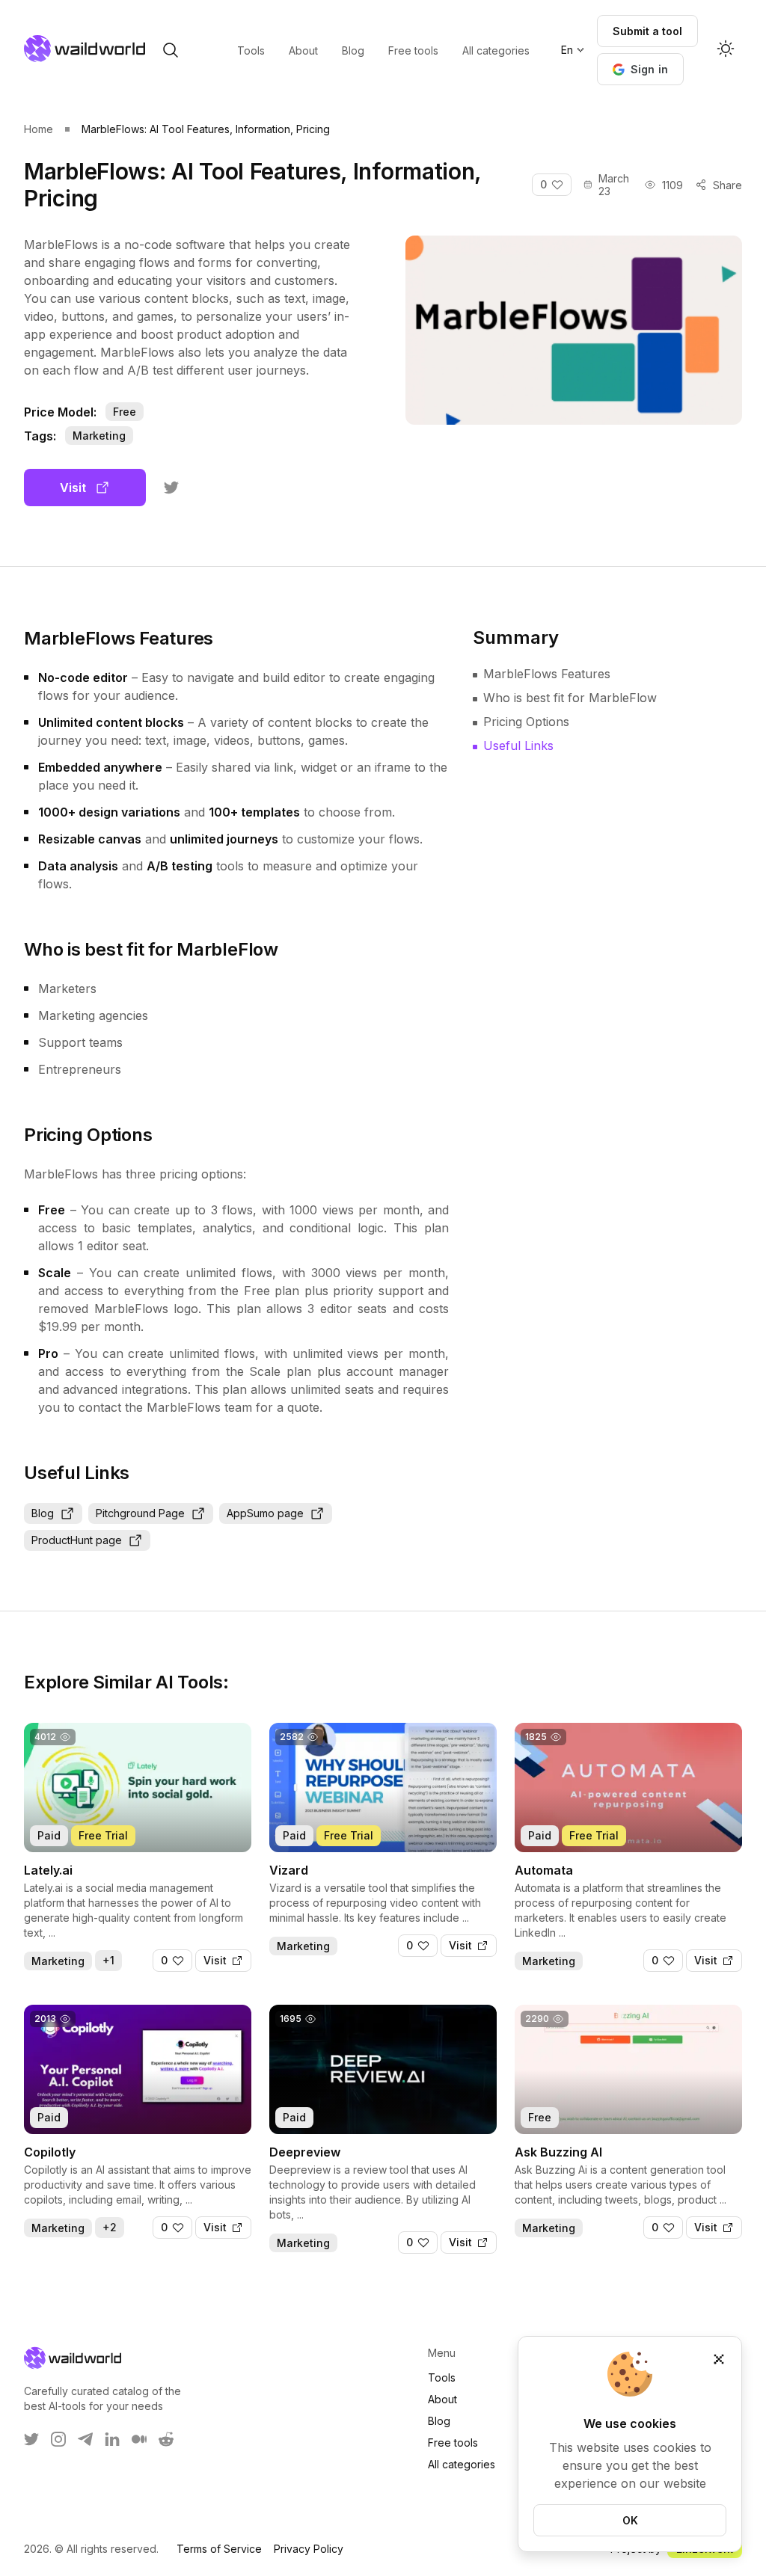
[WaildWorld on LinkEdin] (112, 2439)
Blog (43, 1513)
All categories (462, 2464)
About (442, 2399)
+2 (110, 2227)
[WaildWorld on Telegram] (85, 2439)
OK (630, 2520)
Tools (442, 2377)
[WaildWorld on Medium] (139, 2439)
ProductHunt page (77, 1540)
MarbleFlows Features (547, 674)
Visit (73, 488)
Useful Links (518, 746)
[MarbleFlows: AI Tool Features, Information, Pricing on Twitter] (171, 488)
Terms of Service (219, 2549)
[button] (641, 69)
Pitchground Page (140, 1513)
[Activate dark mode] (726, 50)
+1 (108, 1960)
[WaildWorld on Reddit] (166, 2439)
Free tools (453, 2443)
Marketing (99, 436)
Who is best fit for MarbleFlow (570, 698)
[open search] (171, 50)
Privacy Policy (309, 2549)
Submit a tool (647, 31)
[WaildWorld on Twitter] (31, 2439)
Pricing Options (526, 722)
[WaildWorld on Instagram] (58, 2439)
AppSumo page (265, 1513)
